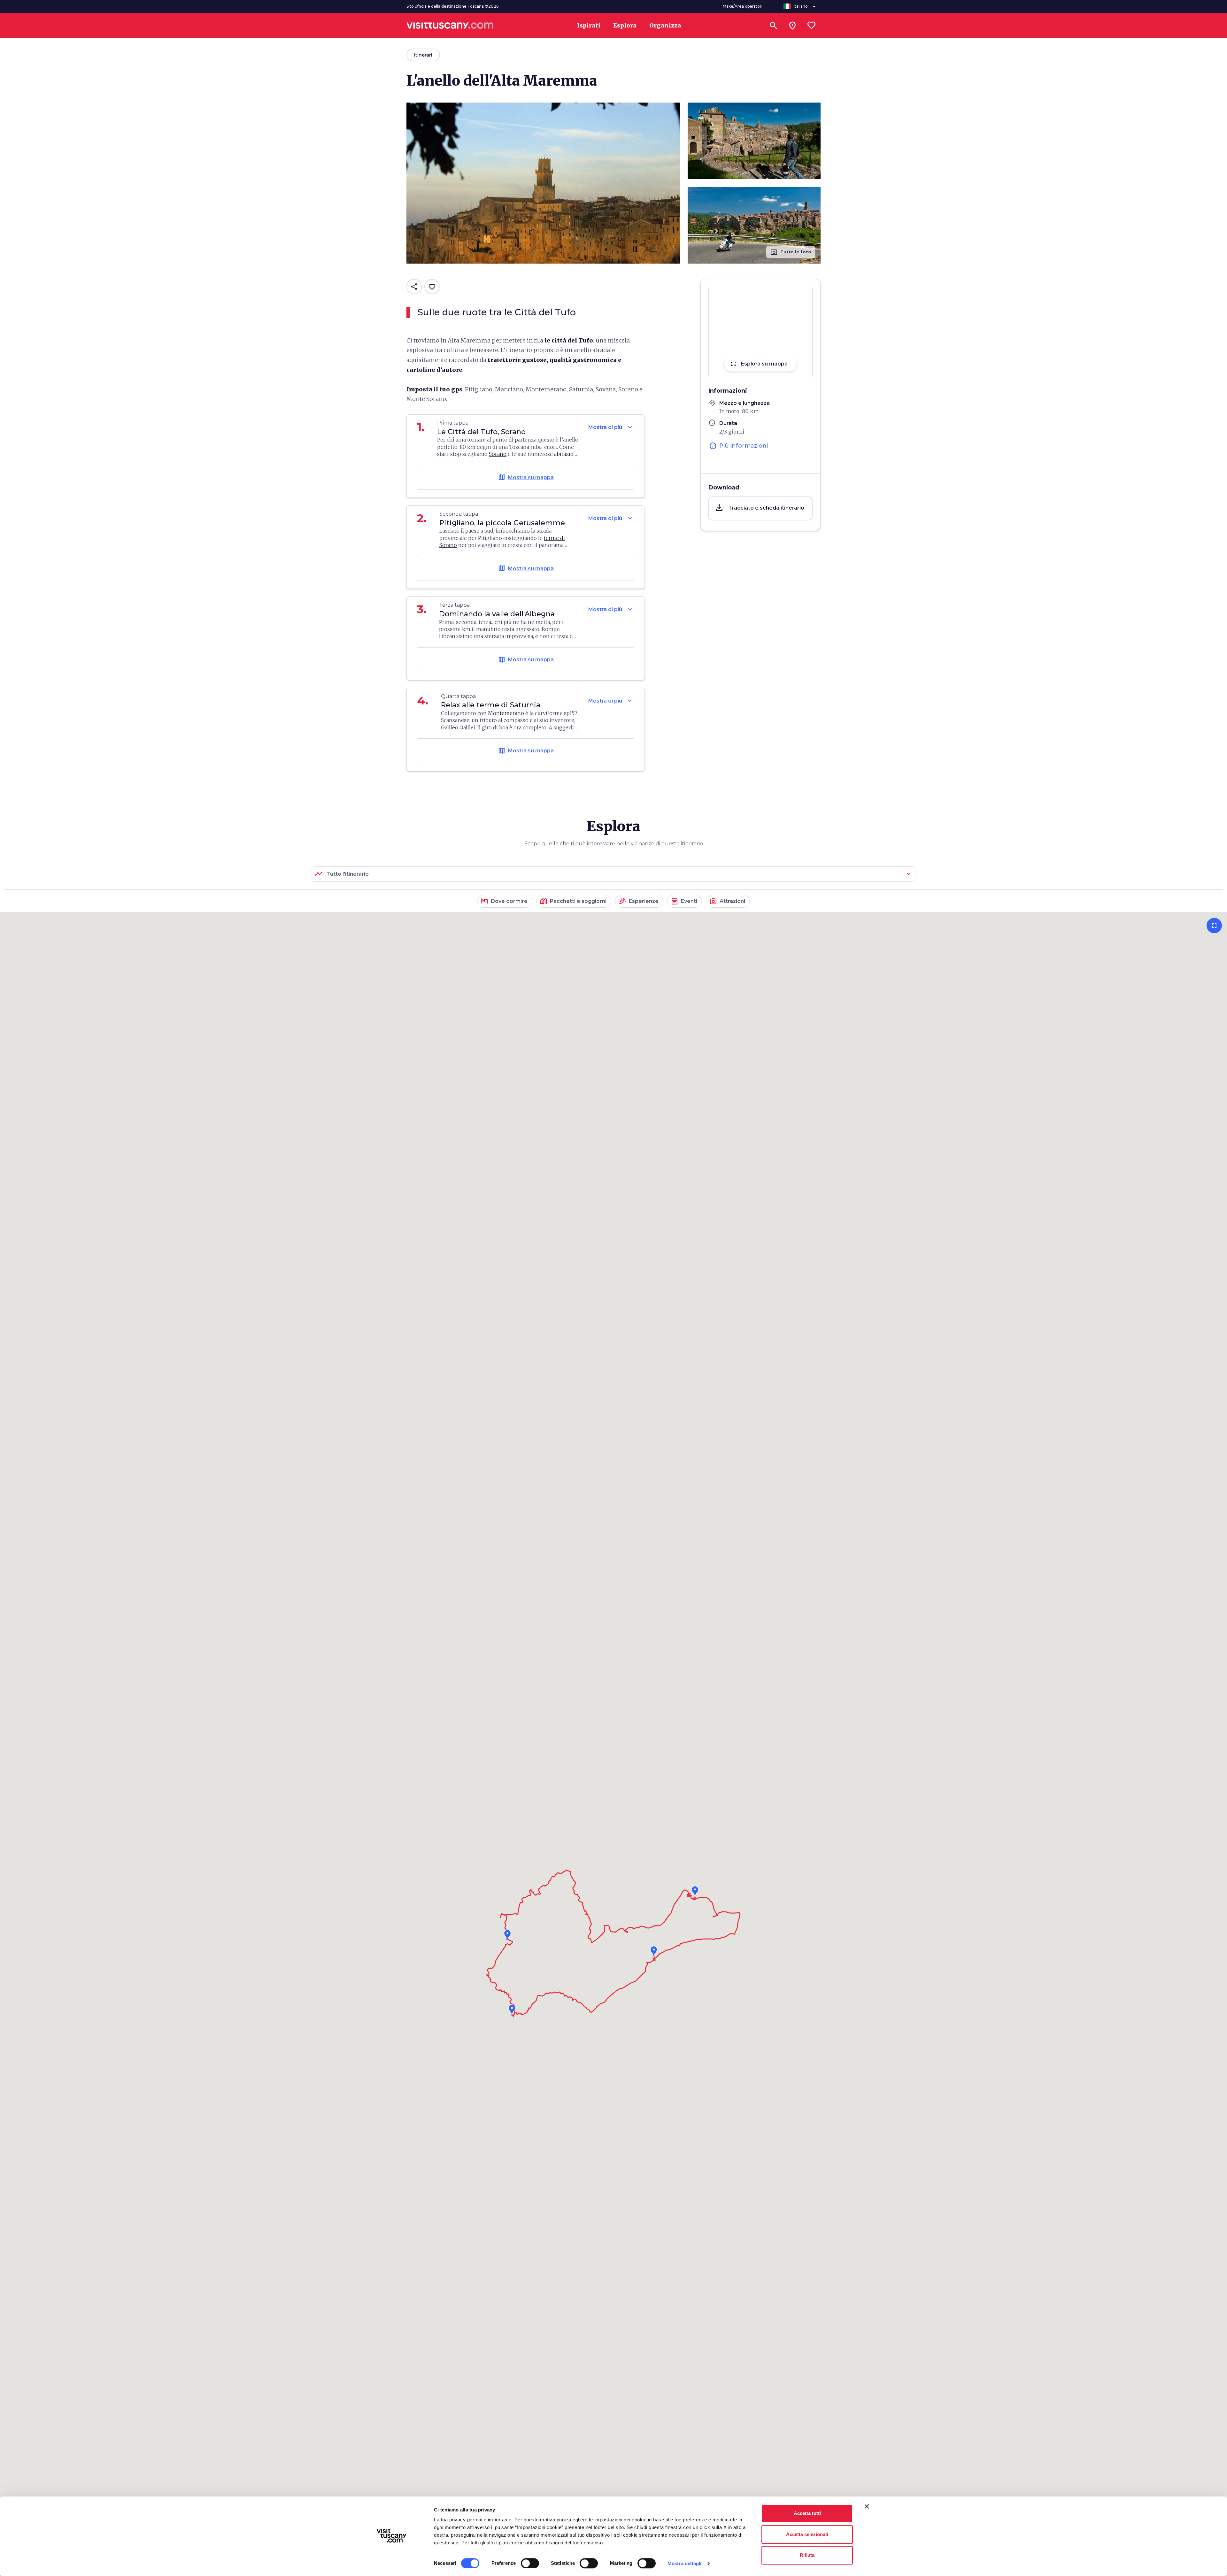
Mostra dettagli (685, 2563)
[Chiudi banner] (867, 2506)
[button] (760, 508)
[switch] (530, 2563)
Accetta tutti (807, 2513)
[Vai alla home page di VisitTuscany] (450, 26)
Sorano (498, 454)
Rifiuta (807, 2555)
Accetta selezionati (807, 2534)
